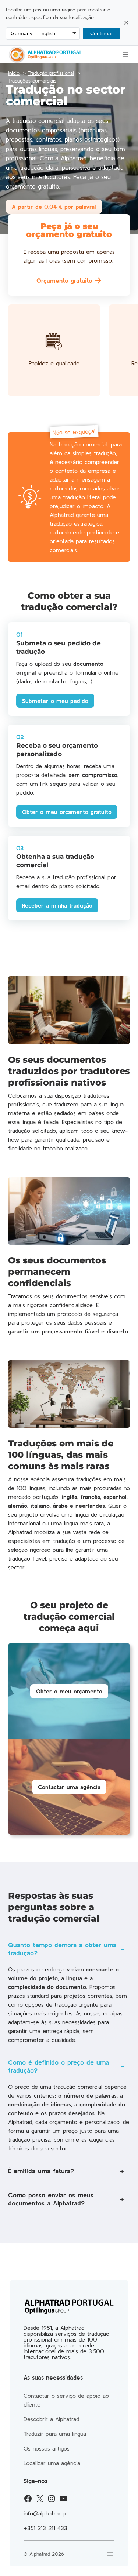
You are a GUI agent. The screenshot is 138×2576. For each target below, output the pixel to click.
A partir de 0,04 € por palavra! (54, 207)
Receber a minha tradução (57, 905)
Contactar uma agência (69, 1787)
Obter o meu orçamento (69, 1691)
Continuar (102, 33)
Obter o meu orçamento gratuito (67, 812)
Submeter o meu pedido (55, 701)
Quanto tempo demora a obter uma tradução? (62, 1949)
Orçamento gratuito (64, 280)
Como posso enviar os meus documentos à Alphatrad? (51, 2199)
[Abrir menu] (125, 55)
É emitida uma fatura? (41, 2171)
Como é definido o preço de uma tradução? (59, 2066)
